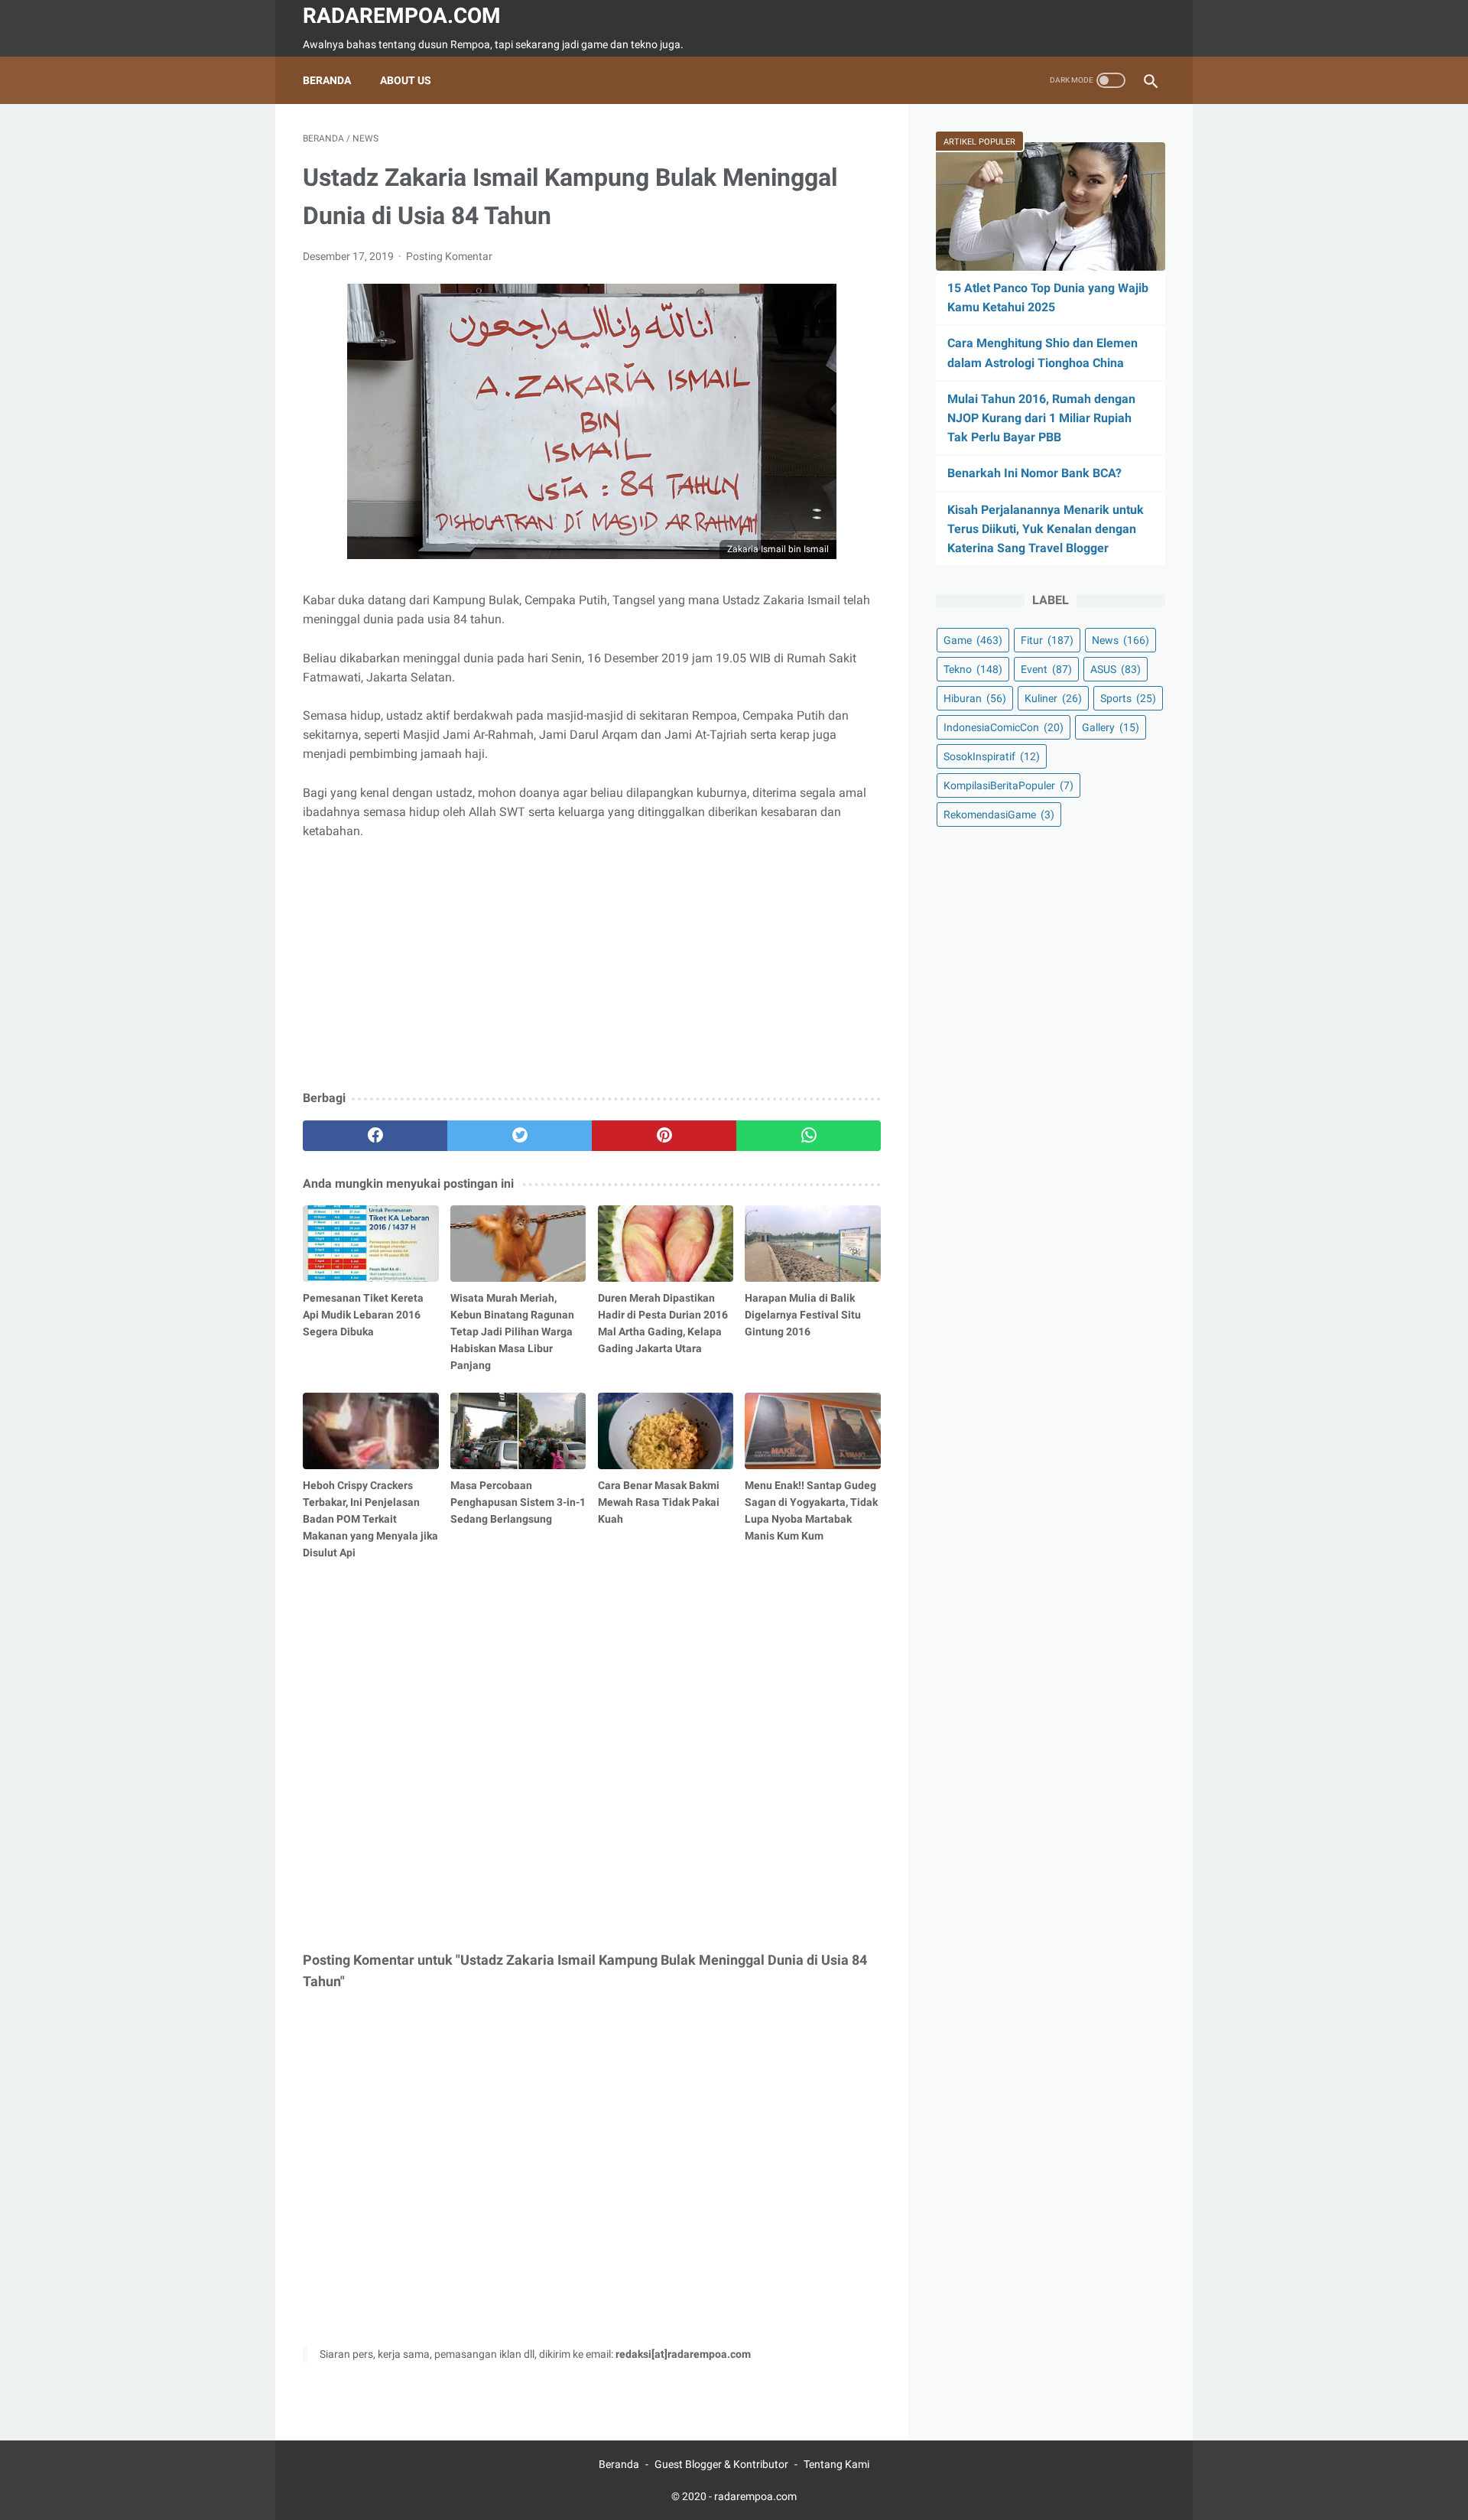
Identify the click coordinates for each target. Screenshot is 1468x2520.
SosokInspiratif (992, 756)
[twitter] (520, 1136)
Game (973, 640)
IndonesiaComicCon (1004, 727)
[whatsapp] (809, 1136)
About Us (406, 80)
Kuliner (1053, 698)
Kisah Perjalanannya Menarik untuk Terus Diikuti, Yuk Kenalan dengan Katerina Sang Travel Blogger (1046, 529)
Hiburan (975, 698)
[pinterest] (664, 1136)
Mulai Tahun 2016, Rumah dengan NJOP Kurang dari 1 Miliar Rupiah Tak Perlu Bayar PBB (1041, 418)
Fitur (1047, 640)
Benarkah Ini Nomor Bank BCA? (1034, 473)
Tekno (973, 669)
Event (1046, 669)
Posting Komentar (449, 256)
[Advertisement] (592, 966)
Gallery (1111, 727)
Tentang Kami (836, 2464)
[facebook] (375, 1136)
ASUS (1116, 669)
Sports (1128, 698)
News (1120, 640)
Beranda (327, 80)
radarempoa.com (402, 16)
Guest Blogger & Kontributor (721, 2464)
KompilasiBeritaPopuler (1008, 785)
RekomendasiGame (999, 815)
